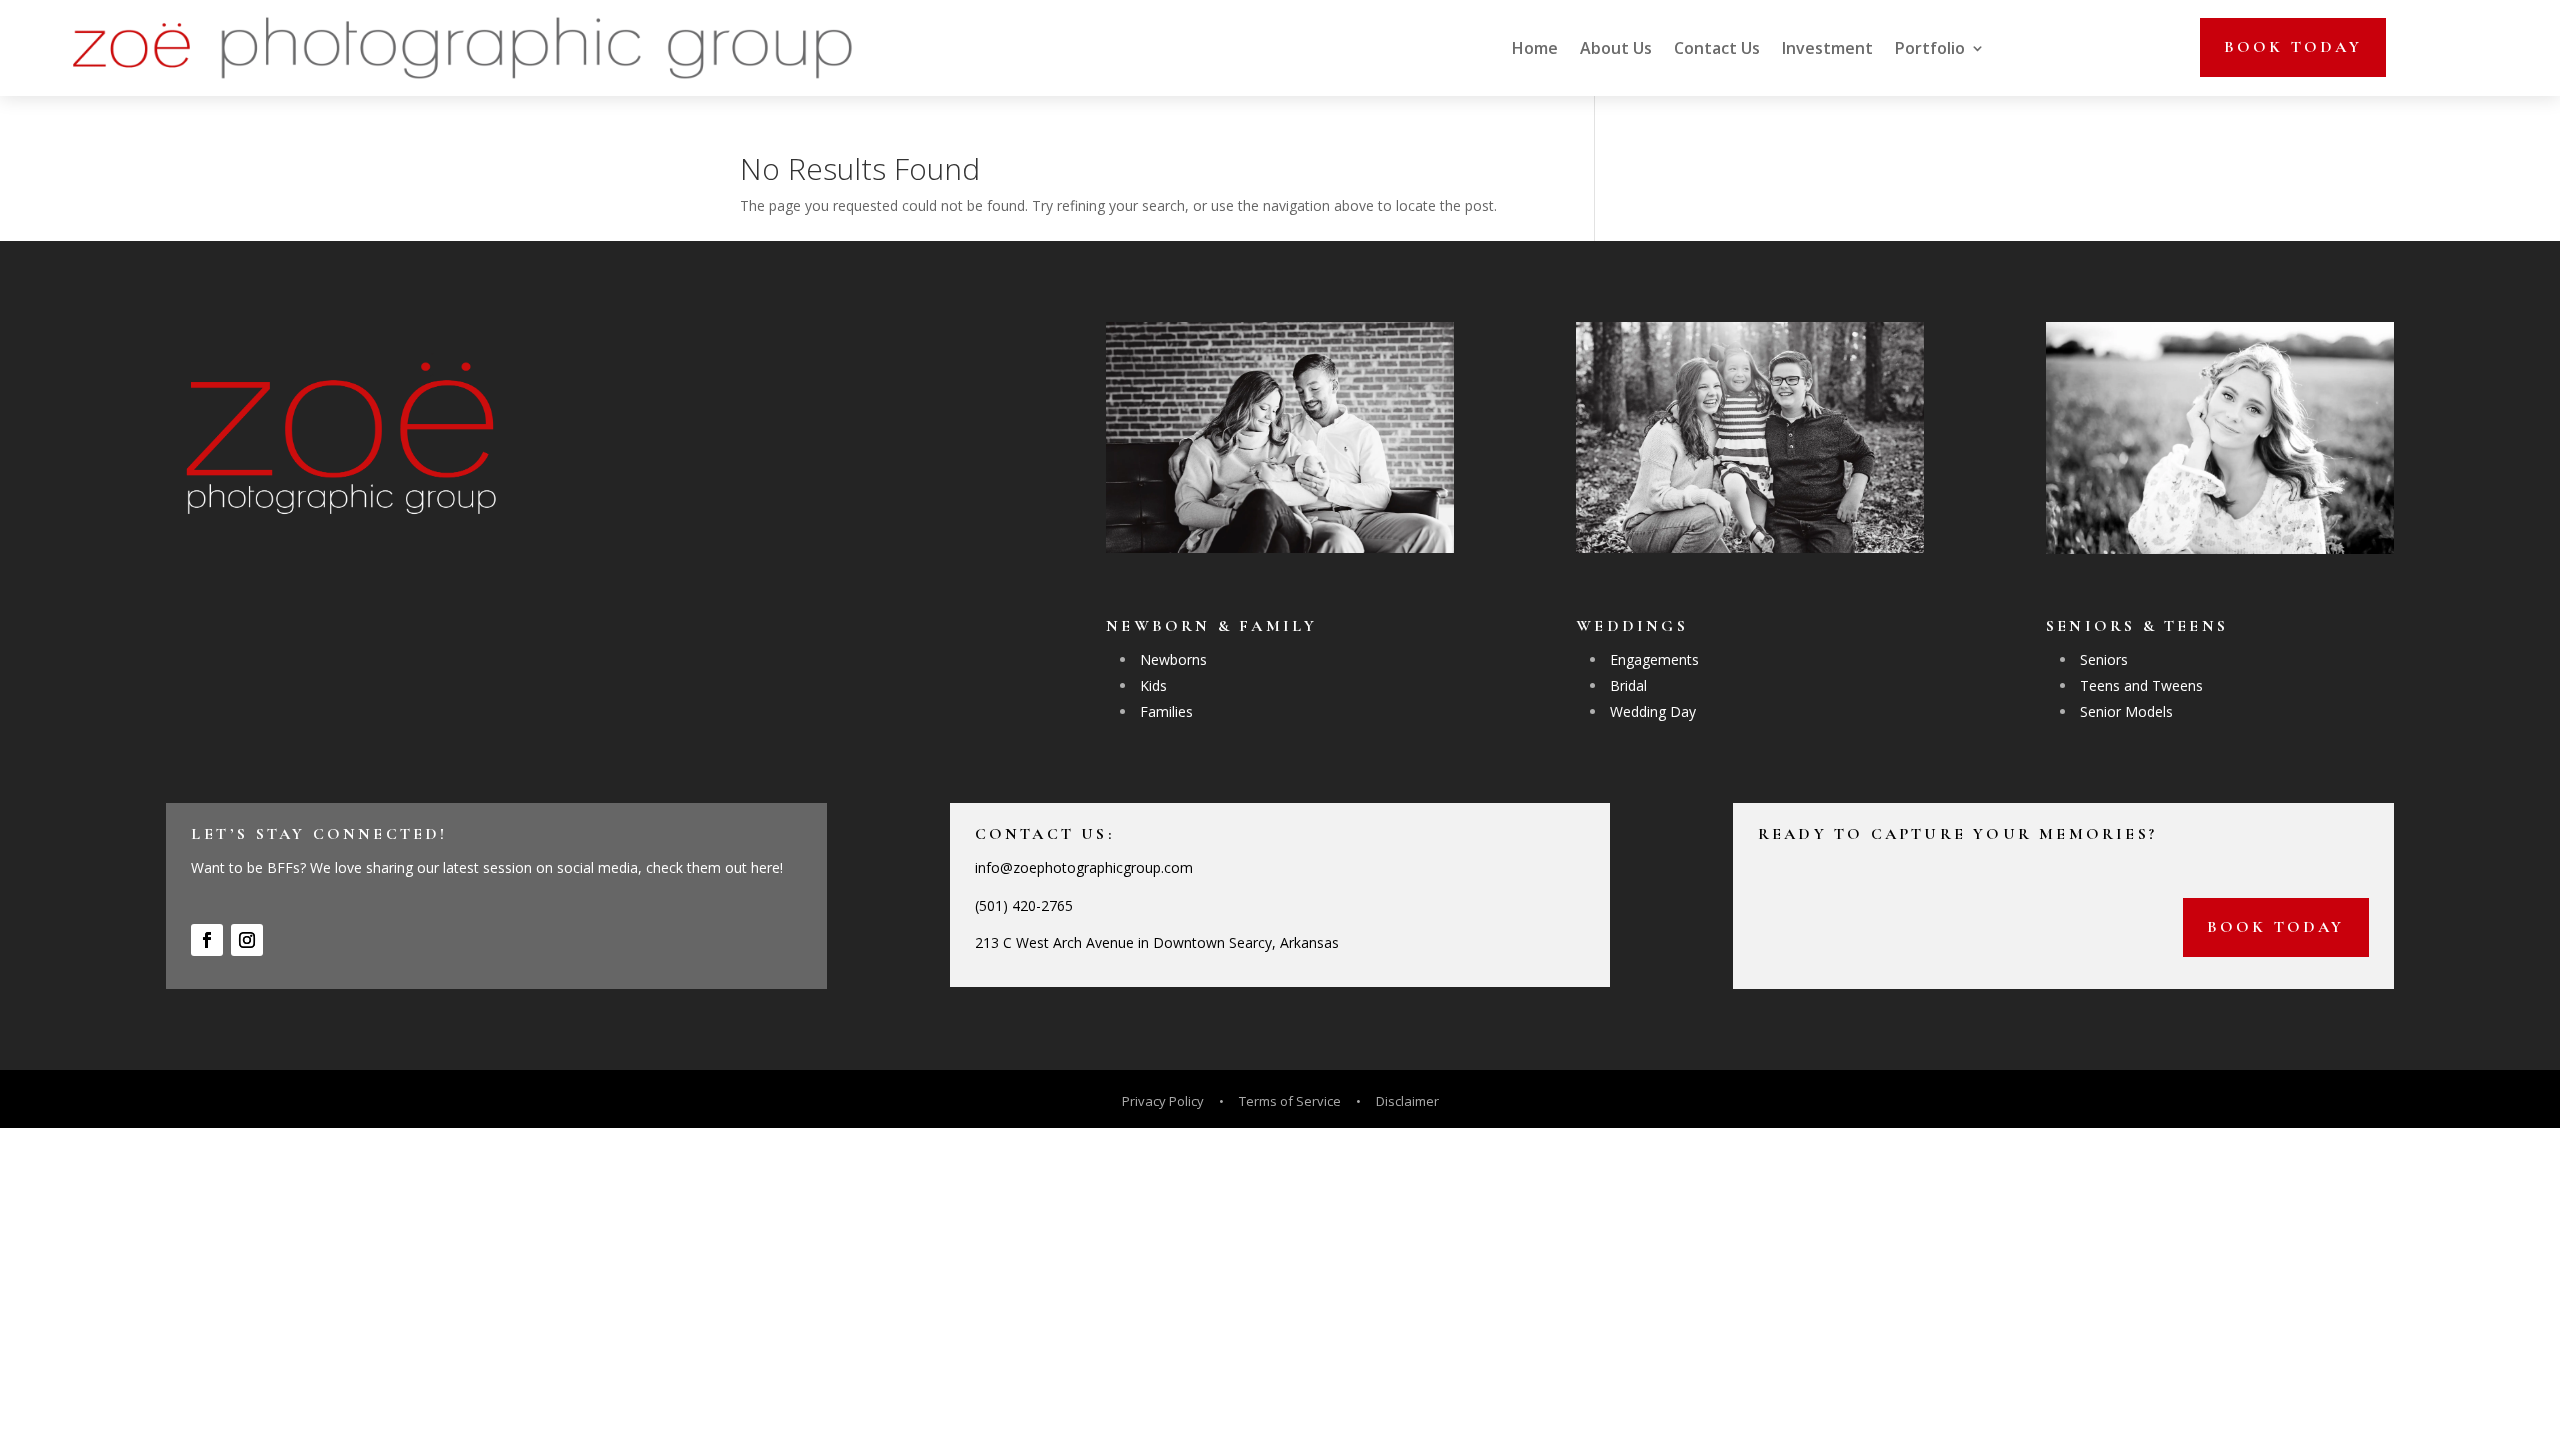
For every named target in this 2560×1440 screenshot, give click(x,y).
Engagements (1654, 659)
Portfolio (1930, 48)
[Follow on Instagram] (247, 940)
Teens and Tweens (2141, 685)
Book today (2293, 47)
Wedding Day (1653, 711)
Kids (1153, 685)
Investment (1827, 48)
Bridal (1628, 685)
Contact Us (1717, 48)
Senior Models (2126, 711)
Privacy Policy (1164, 1101)
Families (1166, 711)
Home (1535, 48)
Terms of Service (1290, 1101)
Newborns (1173, 659)
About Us (1616, 48)
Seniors (2104, 659)
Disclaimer (1407, 1101)
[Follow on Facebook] (207, 940)
